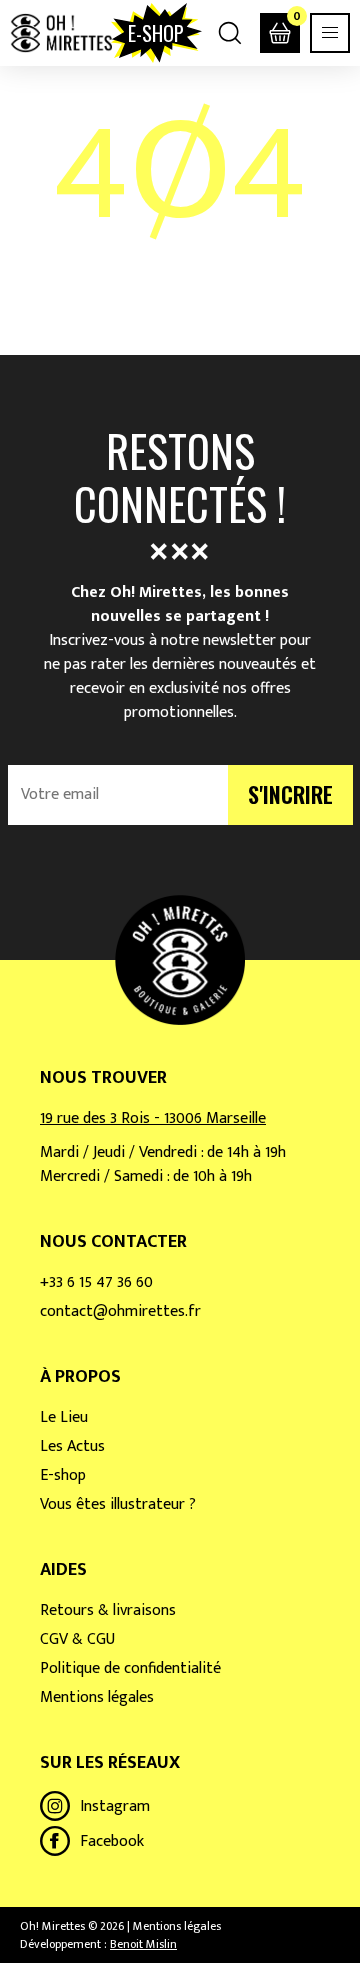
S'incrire (290, 794)
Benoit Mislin (143, 1944)
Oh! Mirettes (61, 33)
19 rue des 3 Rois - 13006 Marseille (153, 1118)
